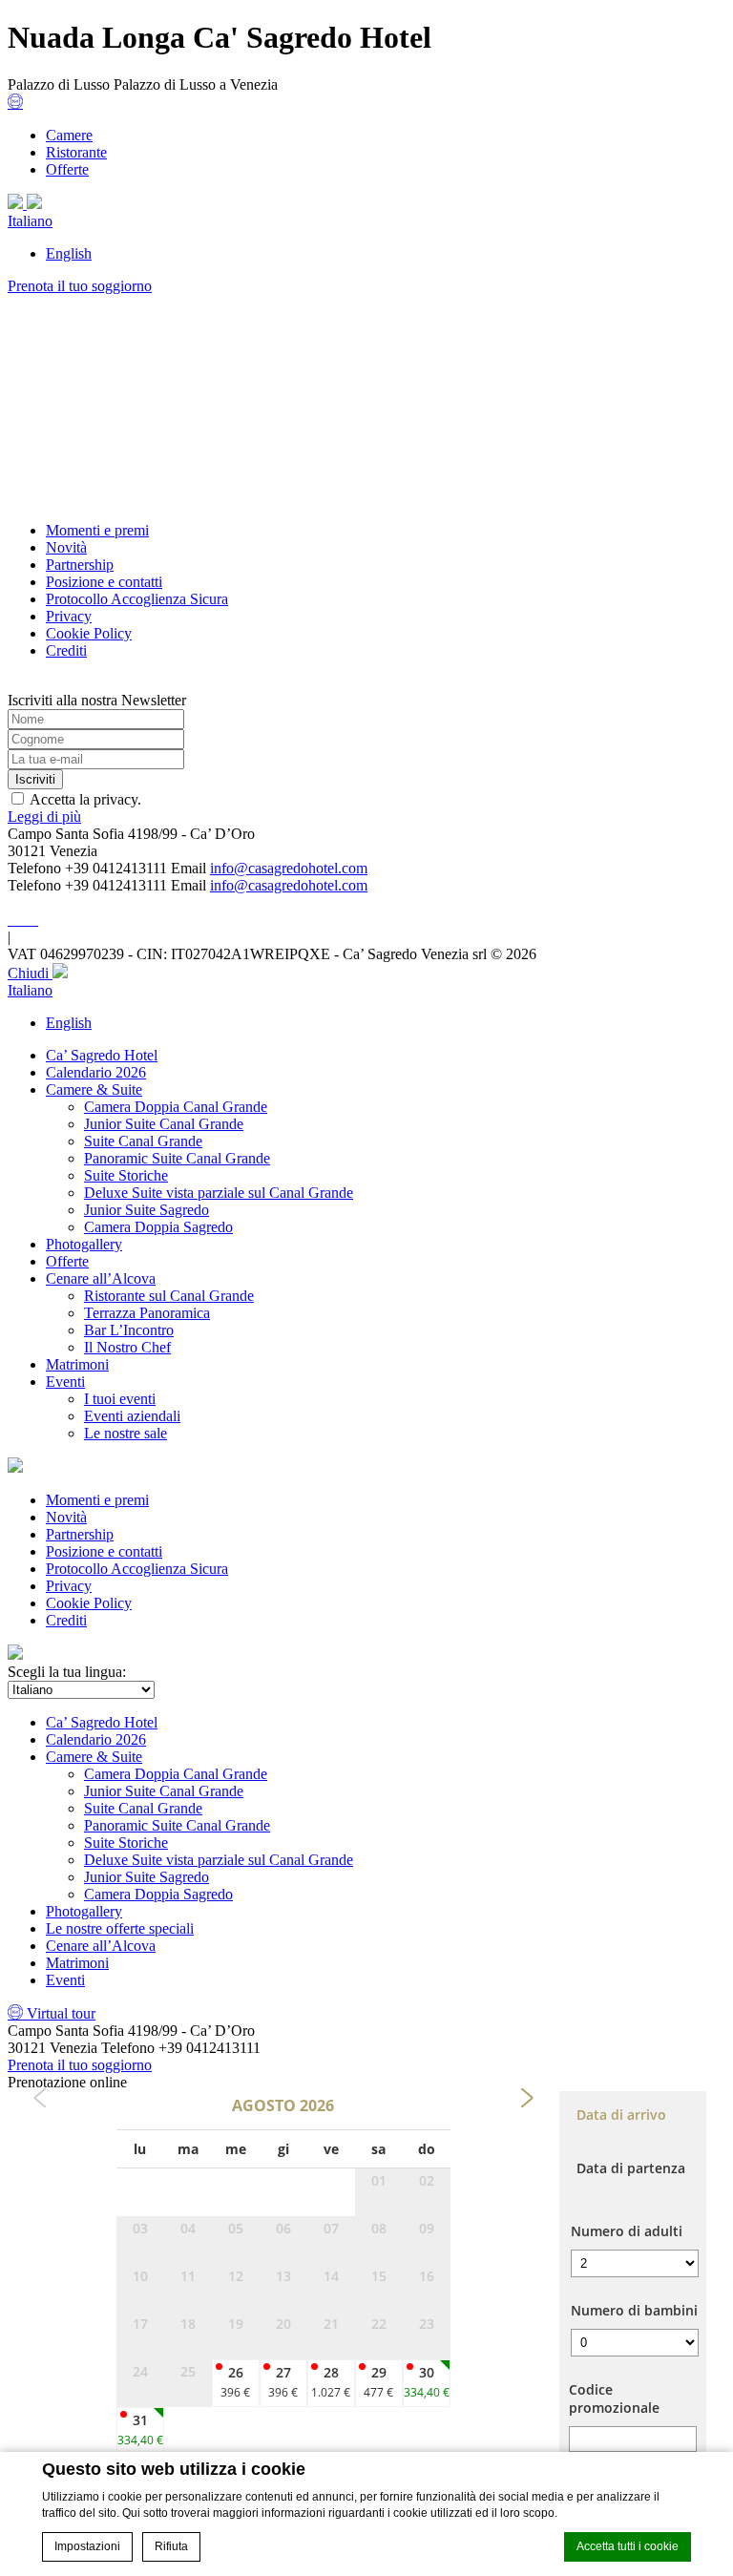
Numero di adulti (627, 2231)
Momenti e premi (97, 530)
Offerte (67, 169)
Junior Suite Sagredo (147, 1210)
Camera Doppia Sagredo (158, 1227)
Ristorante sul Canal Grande (169, 1296)
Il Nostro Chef (127, 1347)
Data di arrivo (621, 2115)
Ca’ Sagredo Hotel (102, 1055)
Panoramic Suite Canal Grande (177, 1158)
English (69, 253)
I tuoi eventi (120, 1399)
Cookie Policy (89, 633)
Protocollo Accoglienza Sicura (137, 599)
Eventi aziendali (132, 1416)
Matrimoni (77, 1364)
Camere (69, 135)
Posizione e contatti (104, 582)
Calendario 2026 (96, 1072)
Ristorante (76, 152)
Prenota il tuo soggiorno (80, 286)
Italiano (30, 221)
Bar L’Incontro (129, 1330)
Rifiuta (171, 2546)
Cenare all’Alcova (101, 1278)
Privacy (69, 616)
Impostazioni (87, 2546)
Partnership (80, 565)
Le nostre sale (126, 1433)
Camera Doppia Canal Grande (176, 1107)
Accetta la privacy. (85, 799)
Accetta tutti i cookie (628, 2546)
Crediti (66, 650)
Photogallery (84, 1244)
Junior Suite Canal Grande (164, 1124)
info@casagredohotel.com (289, 868)
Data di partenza (631, 2168)
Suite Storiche (126, 1175)
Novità (66, 547)
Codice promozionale (614, 2398)
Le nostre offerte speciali (120, 1928)
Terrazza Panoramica (147, 1313)
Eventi (65, 1382)
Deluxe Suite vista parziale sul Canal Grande (219, 1193)
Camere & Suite (94, 1089)
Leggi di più (44, 817)
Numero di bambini (634, 2310)
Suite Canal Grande (143, 1141)
